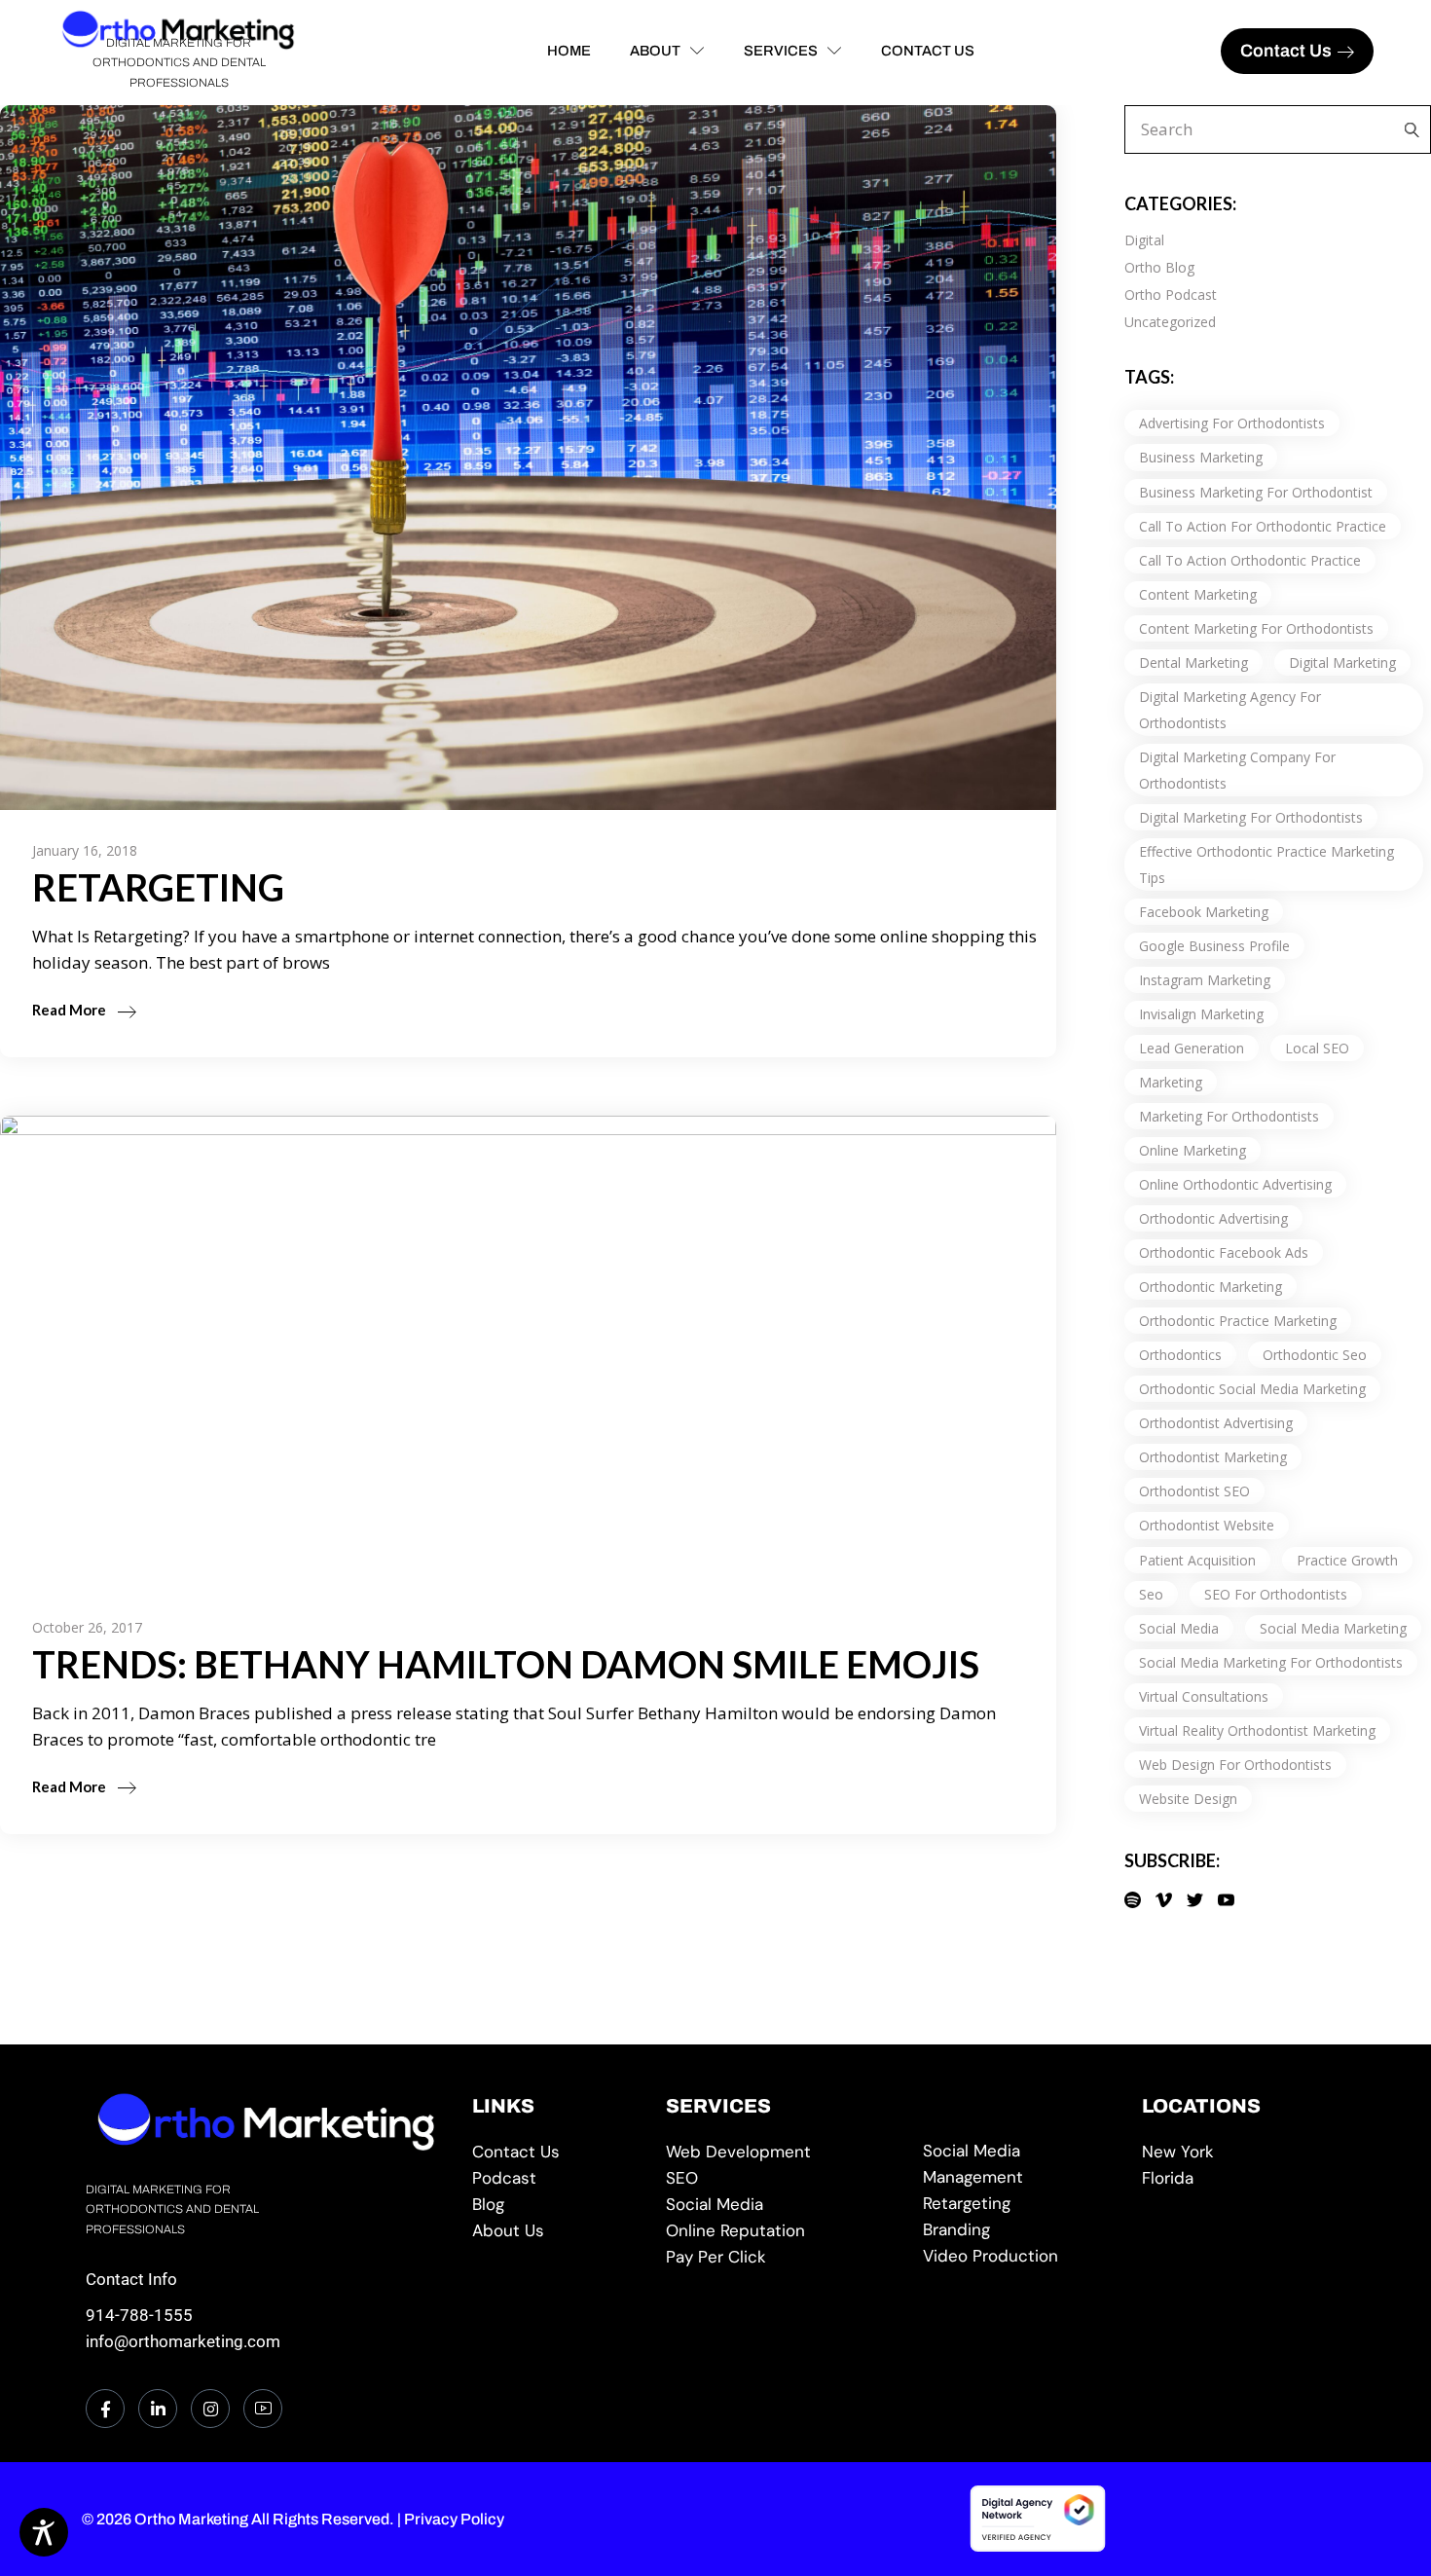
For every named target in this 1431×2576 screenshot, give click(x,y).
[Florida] (1244, 2178)
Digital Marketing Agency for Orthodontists (1230, 710)
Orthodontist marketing (1213, 1457)
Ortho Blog (1159, 267)
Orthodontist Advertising (1216, 1423)
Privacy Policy (454, 2519)
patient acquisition (1197, 1560)
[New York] (1244, 2152)
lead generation (1192, 1048)
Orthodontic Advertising (1213, 1218)
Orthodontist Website (1207, 1525)
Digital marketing (1342, 662)
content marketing (1198, 594)
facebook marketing (1204, 912)
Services (781, 51)
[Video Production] (1018, 2256)
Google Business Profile (1214, 946)
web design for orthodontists (1235, 1765)
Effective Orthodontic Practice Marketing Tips (1266, 865)
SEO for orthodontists (1276, 1594)
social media (1179, 1628)
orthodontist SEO (1194, 1491)
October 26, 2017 (87, 1627)
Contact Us (928, 51)
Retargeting (158, 887)
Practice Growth (1347, 1560)
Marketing (1171, 1082)
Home (569, 51)
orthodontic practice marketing (1238, 1321)
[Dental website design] (780, 2152)
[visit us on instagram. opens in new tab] (210, 2409)
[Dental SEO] (780, 2178)
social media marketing (1333, 1628)
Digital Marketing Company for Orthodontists (1237, 770)
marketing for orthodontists (1229, 1116)
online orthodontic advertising (1235, 1184)
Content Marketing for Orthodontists (1256, 628)
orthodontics (1180, 1355)
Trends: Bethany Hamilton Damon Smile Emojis (506, 1664)
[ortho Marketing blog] (554, 2205)
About (655, 51)
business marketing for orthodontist (1256, 492)
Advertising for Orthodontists (1232, 423)
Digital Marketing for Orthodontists (1251, 817)
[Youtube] (263, 2409)
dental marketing (1193, 662)
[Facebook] (105, 2409)
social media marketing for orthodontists (1271, 1662)
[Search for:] (1407, 129)
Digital (1144, 240)
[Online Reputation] (780, 2231)
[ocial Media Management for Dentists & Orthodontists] (1018, 2164)
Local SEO (1317, 1048)
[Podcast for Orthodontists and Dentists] (554, 2178)
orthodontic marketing (1211, 1287)
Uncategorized (1170, 322)
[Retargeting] (1018, 2204)
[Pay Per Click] (780, 2257)
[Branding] (1018, 2230)
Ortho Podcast (1171, 294)
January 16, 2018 (85, 850)
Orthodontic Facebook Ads (1224, 1252)
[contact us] (554, 2152)
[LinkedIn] (158, 2409)
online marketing (1192, 1150)
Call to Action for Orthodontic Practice (1263, 526)
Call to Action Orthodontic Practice (1250, 560)
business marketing (1201, 457)
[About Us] (554, 2231)
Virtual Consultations (1204, 1696)
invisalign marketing (1201, 1014)
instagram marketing (1205, 980)
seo (1151, 1594)
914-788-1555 (139, 2315)
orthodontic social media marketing (1252, 1389)
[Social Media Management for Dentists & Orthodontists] (780, 2205)
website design (1188, 1799)
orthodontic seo (1315, 1355)
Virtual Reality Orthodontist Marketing (1257, 1730)
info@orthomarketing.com (183, 2341)
